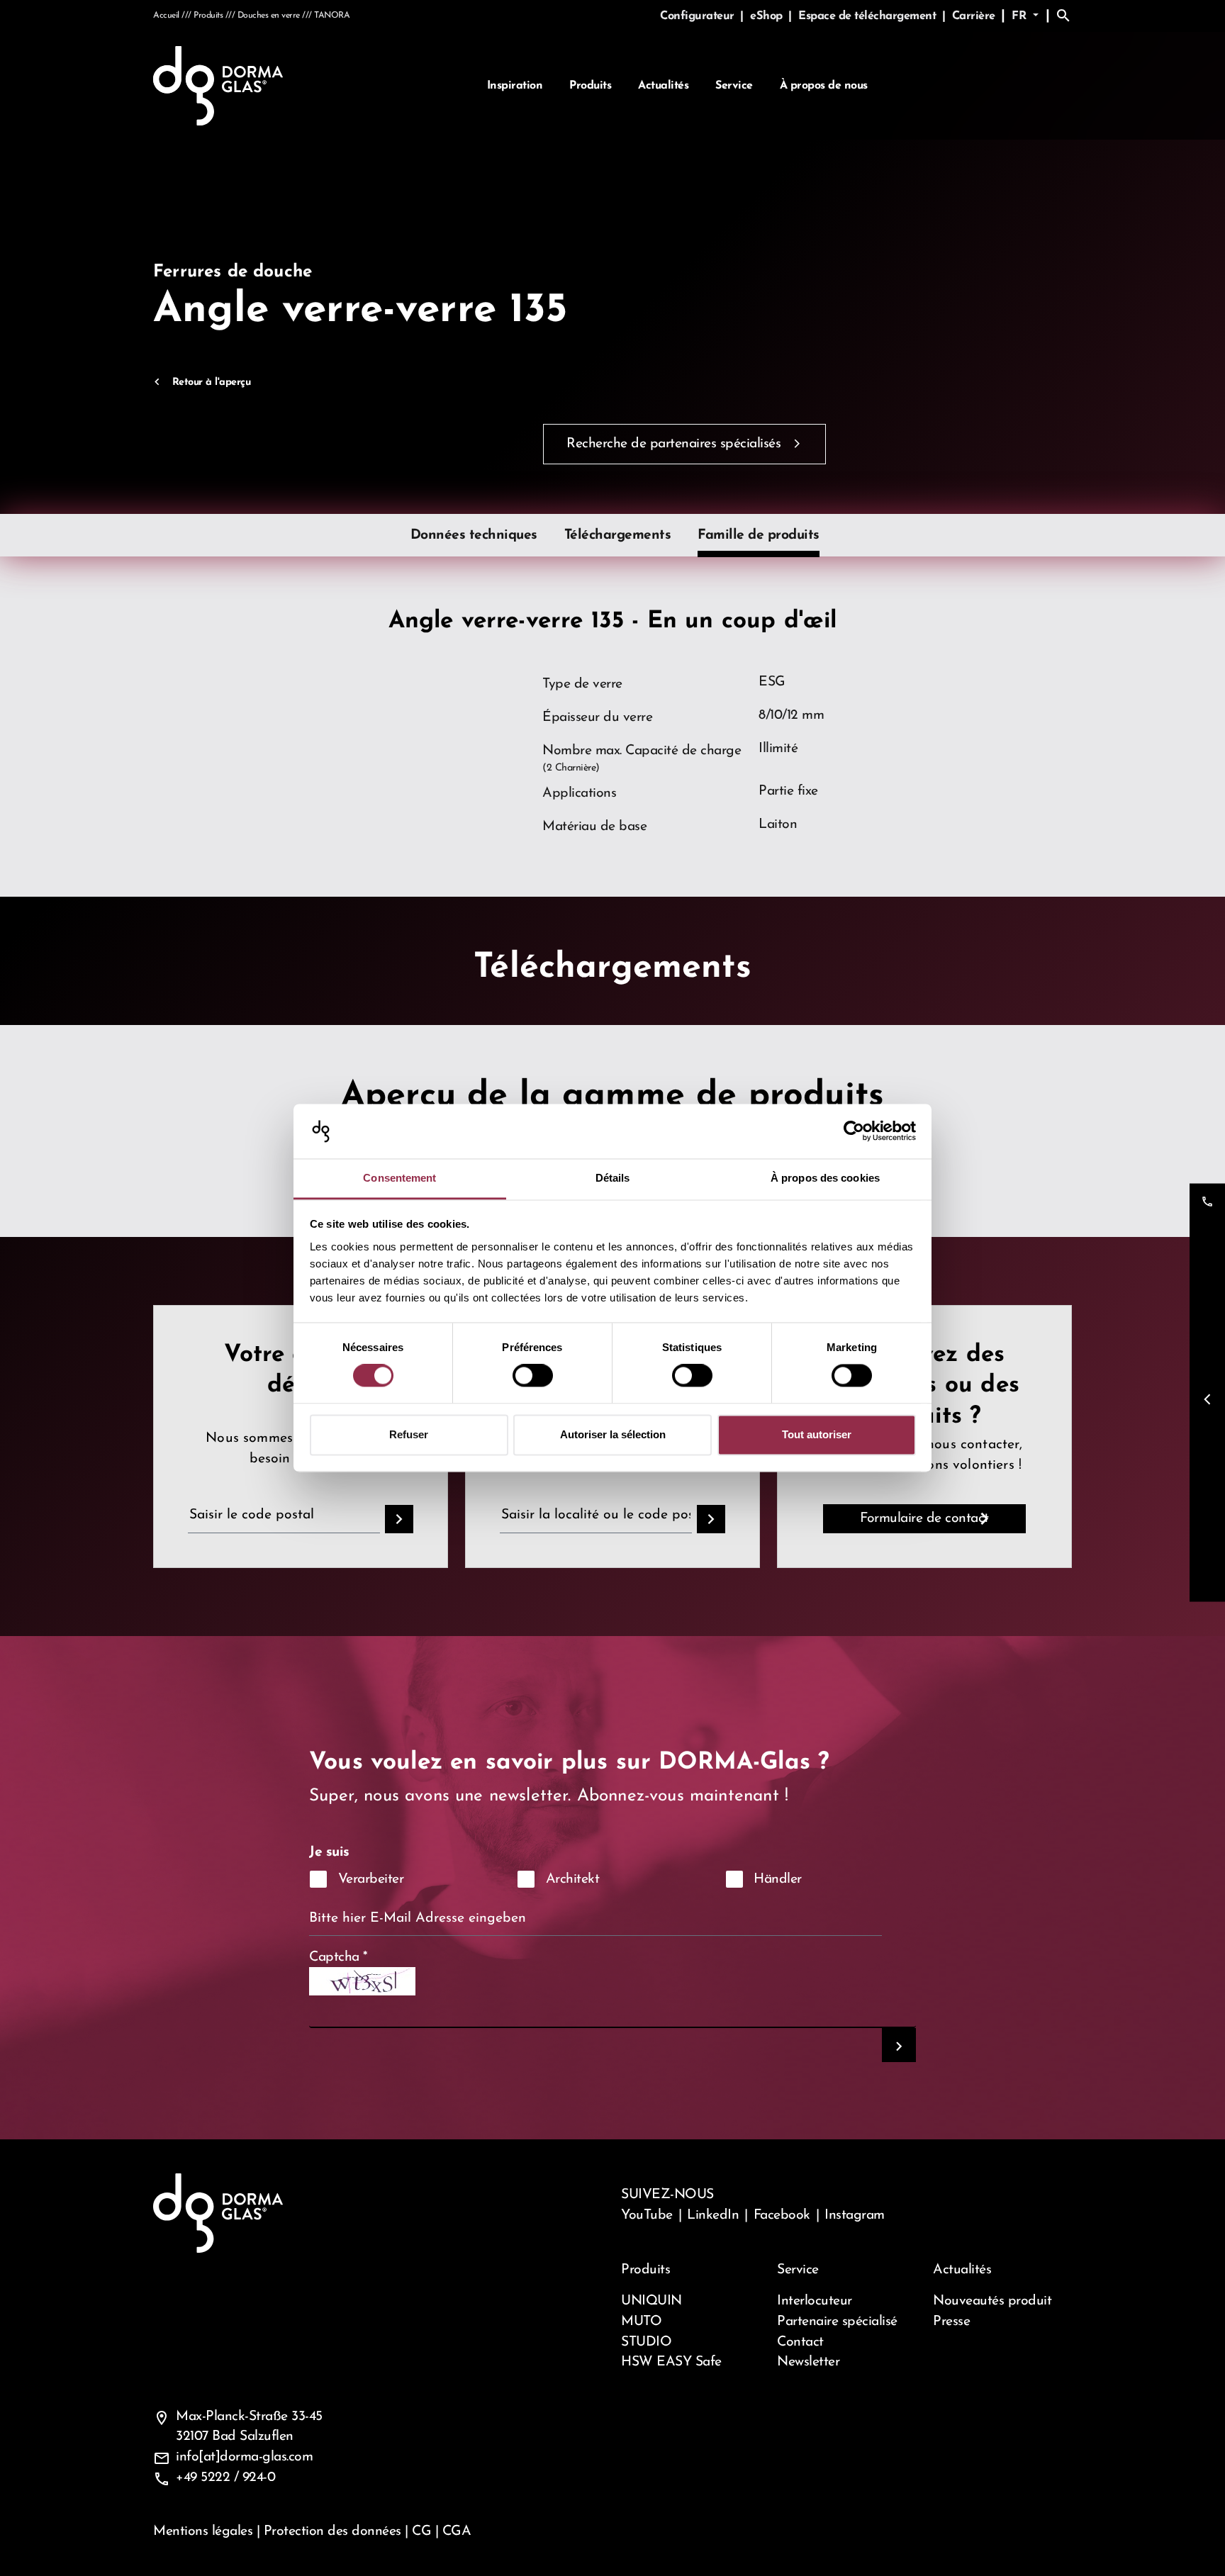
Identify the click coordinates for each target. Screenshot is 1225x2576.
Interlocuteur (815, 2301)
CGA (457, 2531)
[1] (899, 2045)
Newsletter (808, 2362)
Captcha (339, 1957)
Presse (951, 2322)
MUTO (641, 2322)
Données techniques (474, 535)
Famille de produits (759, 535)
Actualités (663, 86)
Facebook (782, 2215)
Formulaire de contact (924, 1518)
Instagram (855, 2215)
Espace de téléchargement (869, 16)
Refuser (409, 1434)
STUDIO (646, 2342)
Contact (800, 2342)
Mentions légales (203, 2531)
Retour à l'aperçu (211, 382)
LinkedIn (713, 2215)
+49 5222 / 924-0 (225, 2477)
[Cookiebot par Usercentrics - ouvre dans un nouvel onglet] (854, 1131)
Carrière (974, 16)
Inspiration (515, 86)
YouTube (647, 2215)
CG (421, 2531)
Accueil (166, 16)
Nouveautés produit (992, 2301)
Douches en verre (269, 16)
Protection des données (332, 2531)
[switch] (533, 1376)
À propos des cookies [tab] (825, 1178)
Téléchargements (618, 535)
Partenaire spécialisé (837, 2322)
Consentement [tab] (399, 1178)
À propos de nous (824, 86)
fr (1021, 16)
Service (734, 86)
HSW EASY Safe (671, 2362)
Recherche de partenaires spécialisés (673, 444)
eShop (768, 16)
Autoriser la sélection (613, 1434)
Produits (590, 86)
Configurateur (699, 16)
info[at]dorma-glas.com (244, 2457)
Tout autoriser (817, 1434)
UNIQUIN (651, 2301)
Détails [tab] (613, 1178)
